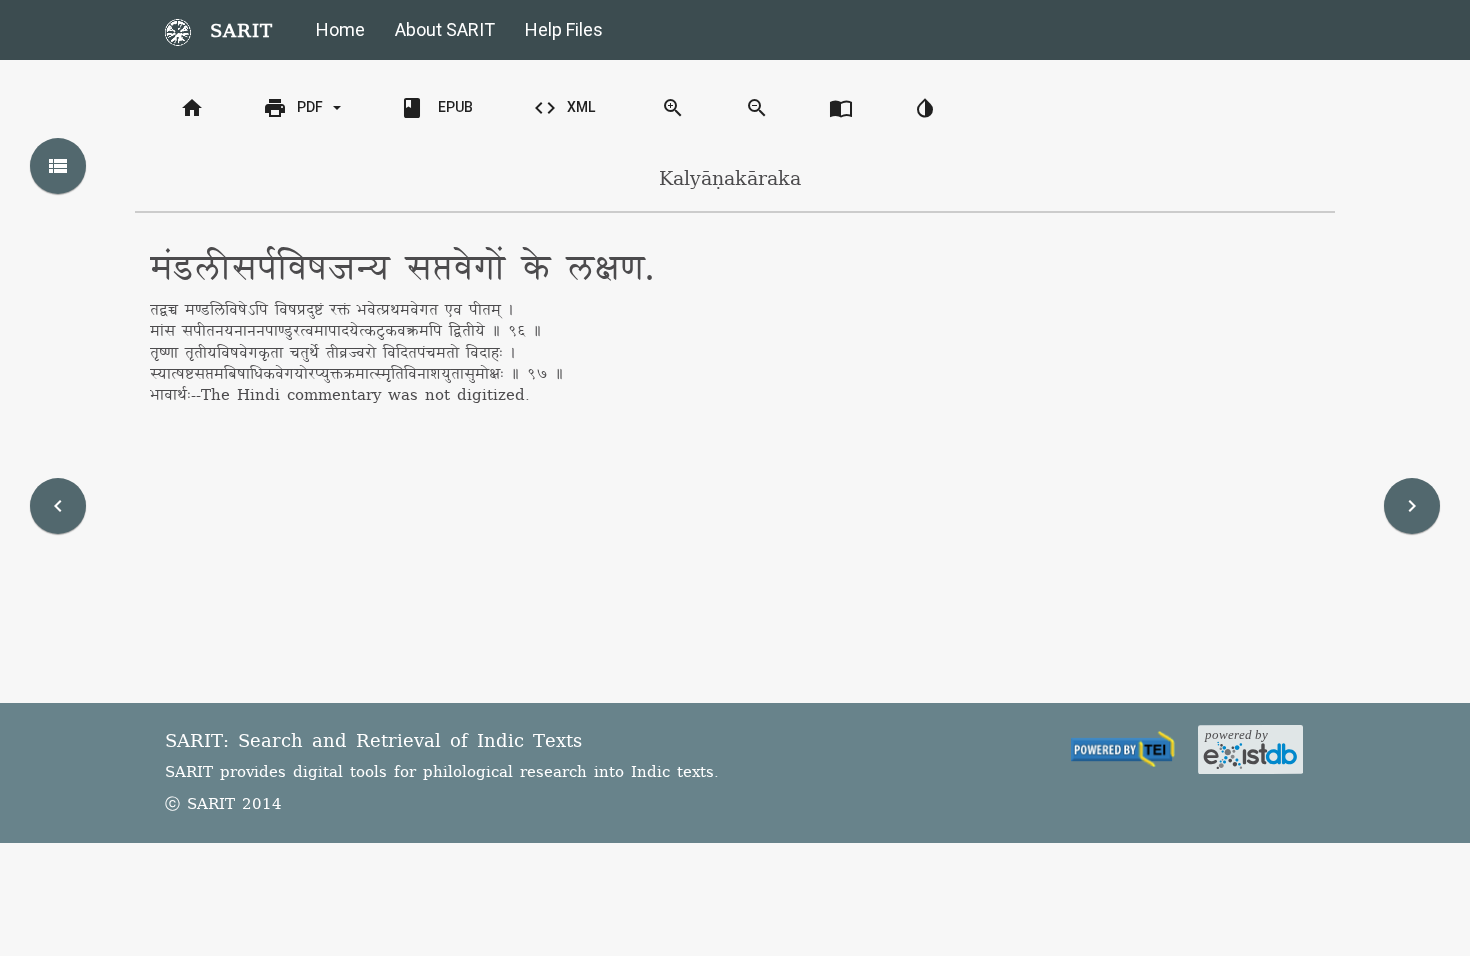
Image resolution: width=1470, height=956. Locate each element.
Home (340, 29)
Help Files (564, 29)
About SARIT (445, 29)
